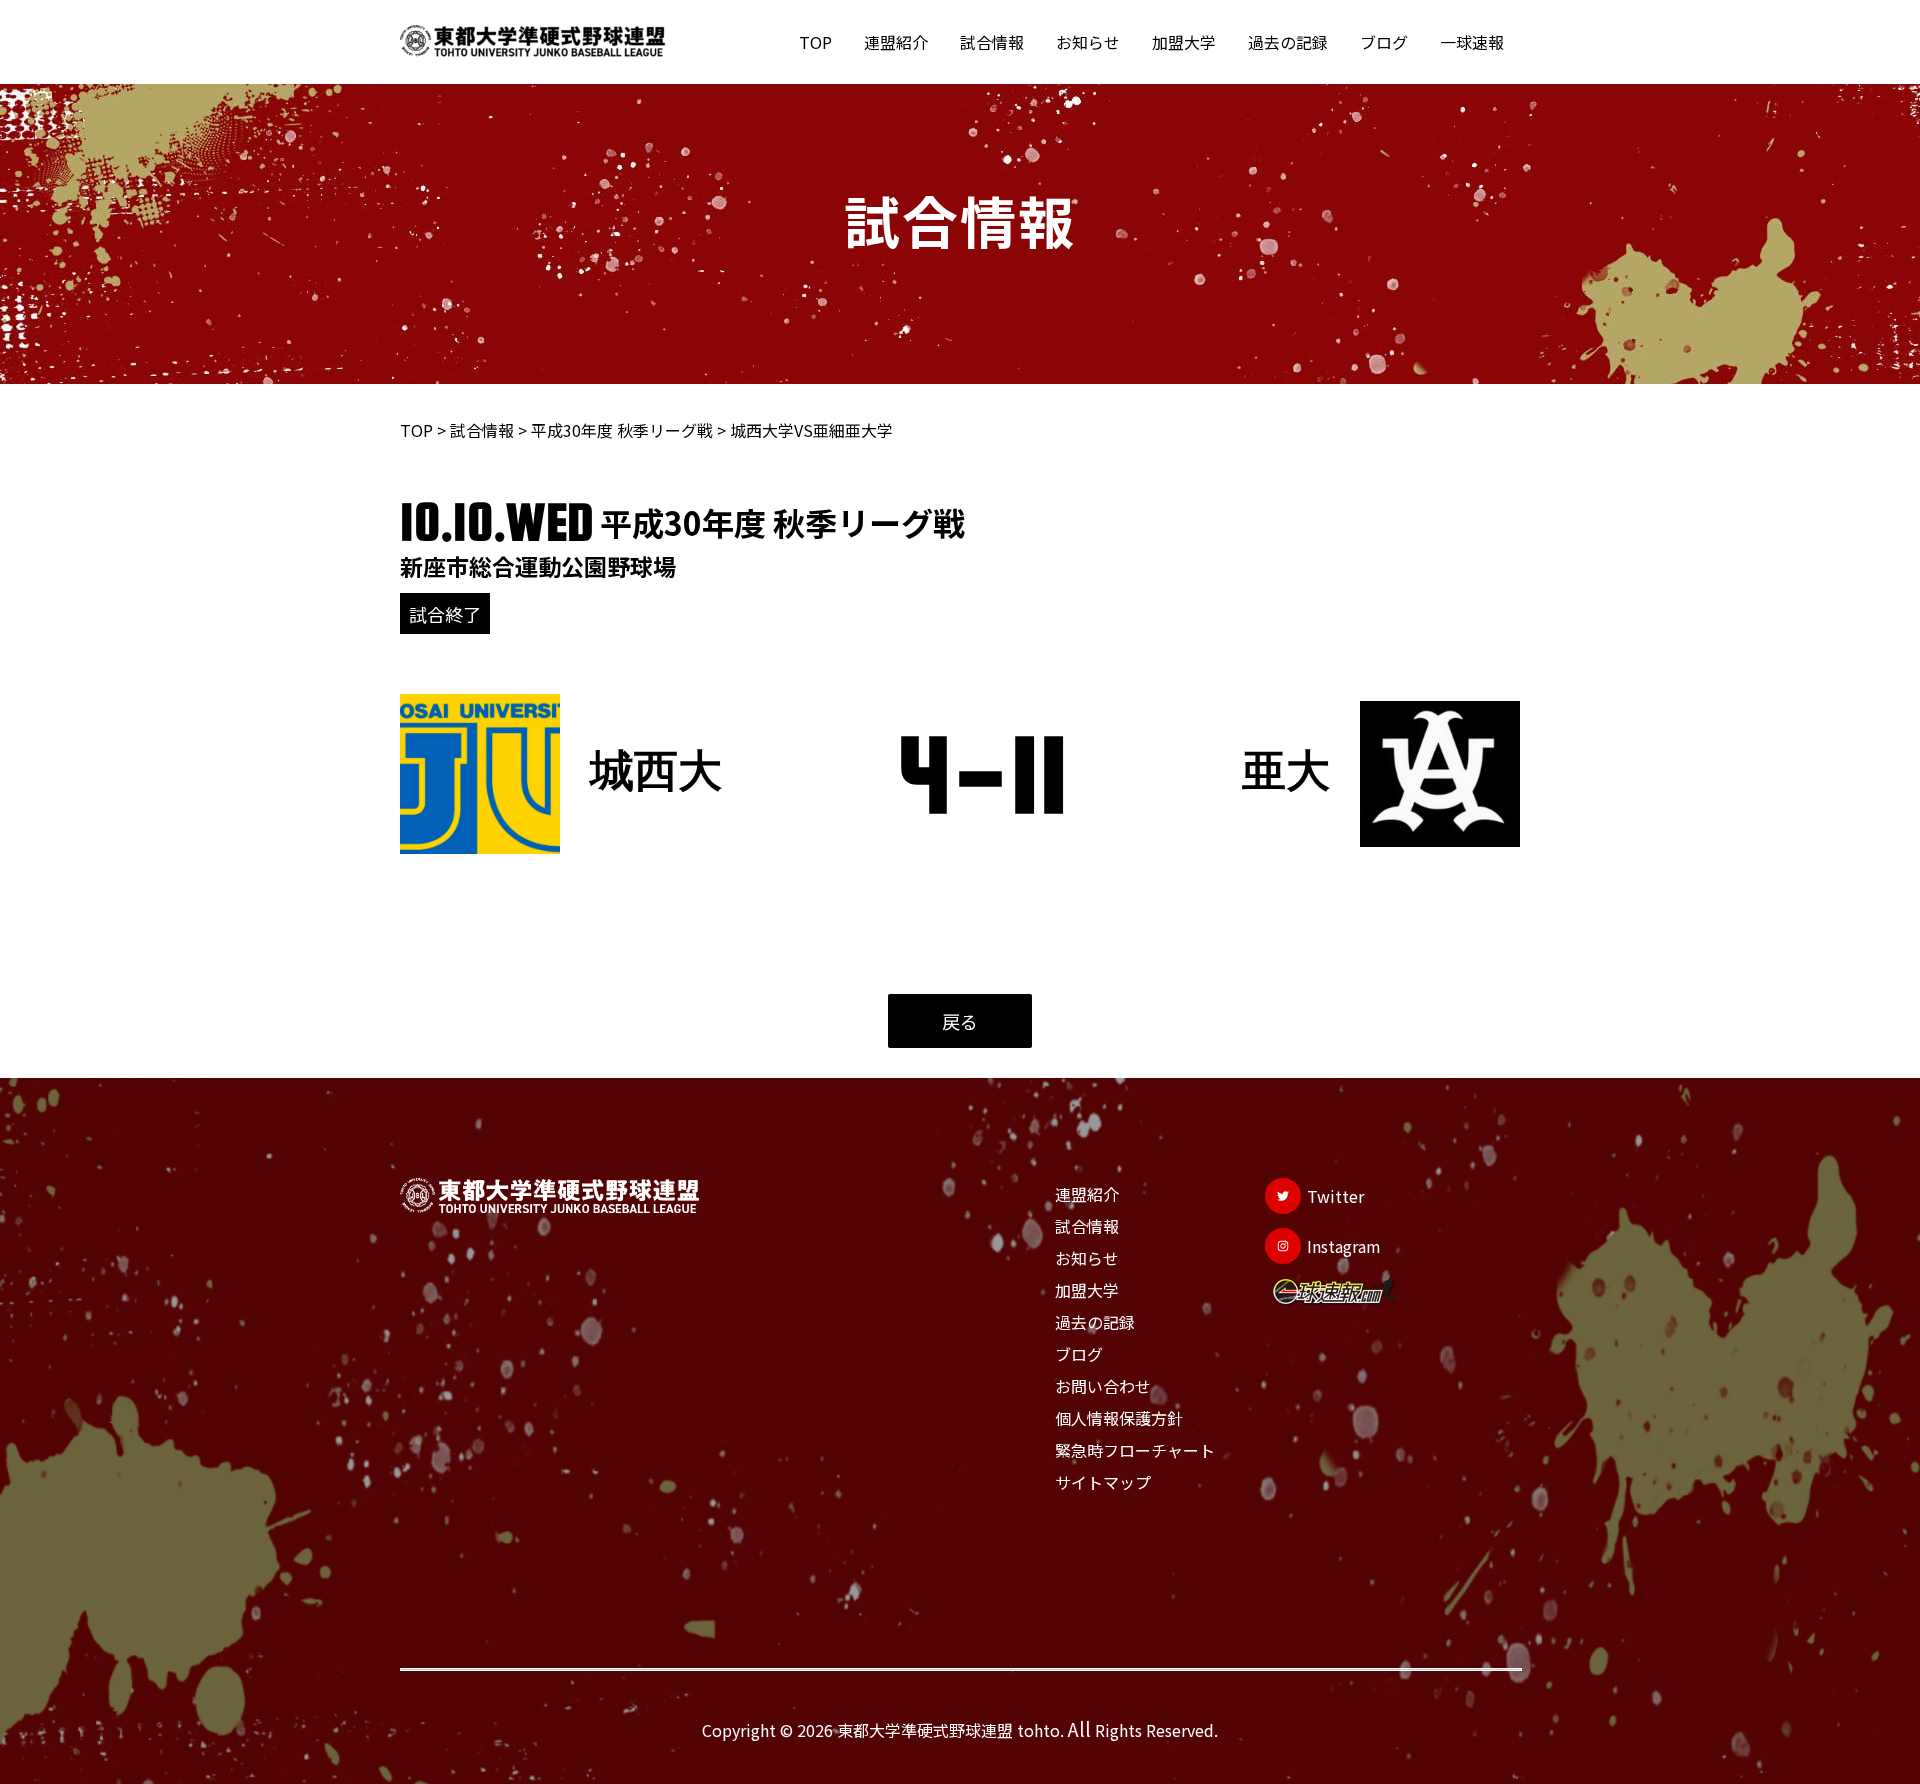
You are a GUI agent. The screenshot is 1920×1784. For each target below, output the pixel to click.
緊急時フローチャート (1135, 1450)
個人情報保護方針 (1119, 1418)
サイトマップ (1103, 1482)
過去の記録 (1288, 42)
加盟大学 (1184, 42)
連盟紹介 (896, 42)
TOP (815, 42)
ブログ (1384, 42)
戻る (960, 1021)
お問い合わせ (1103, 1386)
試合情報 (992, 42)
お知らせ (1088, 42)
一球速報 (1472, 42)
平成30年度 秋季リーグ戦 (622, 430)
